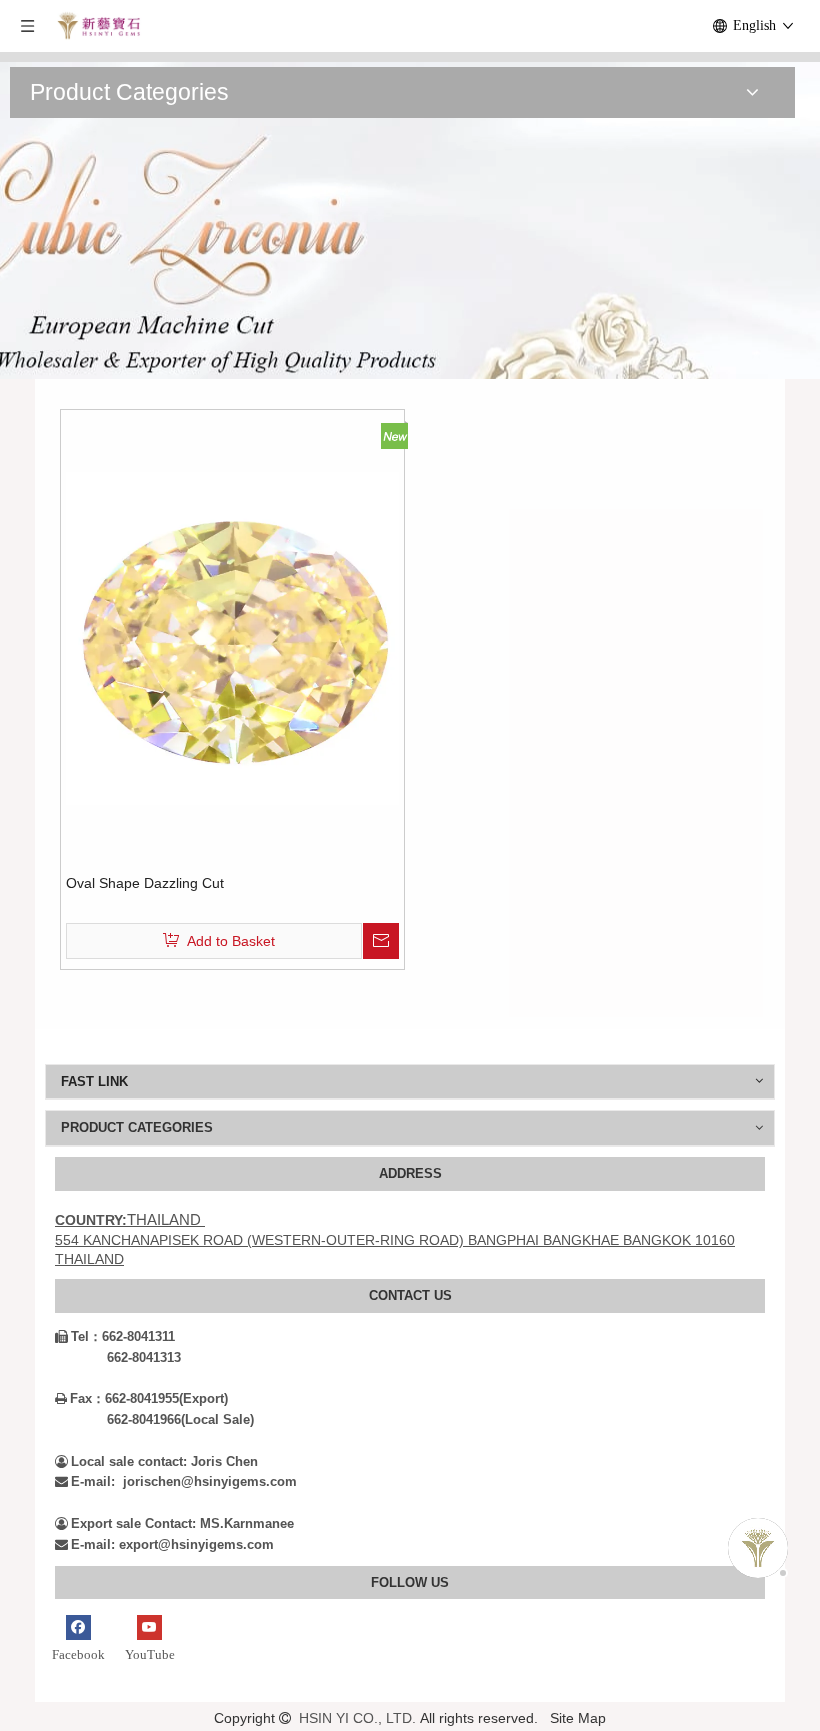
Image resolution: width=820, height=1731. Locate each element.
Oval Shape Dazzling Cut (145, 883)
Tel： (78, 1336)
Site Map (578, 1718)
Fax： (80, 1398)
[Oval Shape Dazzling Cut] (232, 637)
